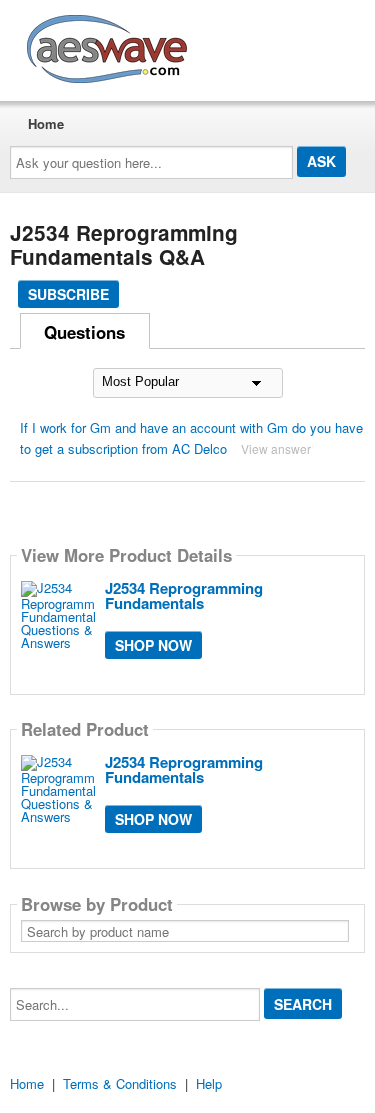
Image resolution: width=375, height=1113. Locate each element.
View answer (276, 448)
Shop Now (153, 645)
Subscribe (68, 294)
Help (209, 1083)
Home (46, 123)
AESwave (254, 45)
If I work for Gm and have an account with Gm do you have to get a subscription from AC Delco (191, 438)
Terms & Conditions (120, 1083)
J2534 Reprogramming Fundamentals (184, 595)
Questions (84, 332)
